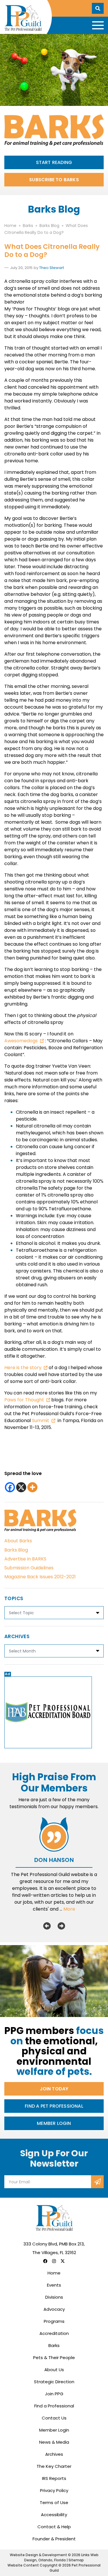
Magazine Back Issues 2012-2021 (40, 1577)
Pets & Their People (54, 2357)
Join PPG (54, 2394)
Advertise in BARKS (25, 1559)
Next (61, 1926)
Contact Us (54, 2418)
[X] (21, 1487)
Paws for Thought (25, 1400)
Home (54, 2273)
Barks (54, 2345)
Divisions (54, 2297)
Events (54, 2285)
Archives (54, 2454)
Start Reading (54, 162)
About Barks (18, 1541)
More (69, 1909)
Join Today (54, 2089)
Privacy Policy (54, 2490)
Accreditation (54, 2333)
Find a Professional (54, 2406)
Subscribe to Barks (54, 180)
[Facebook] (10, 1487)
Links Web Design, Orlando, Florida (61, 2557)
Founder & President (54, 2539)
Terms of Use (54, 2502)
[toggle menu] (98, 25)
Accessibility (54, 2515)
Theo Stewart (52, 268)
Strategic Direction (54, 2382)
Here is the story (23, 1368)
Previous (47, 1926)
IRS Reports (54, 2478)
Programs (54, 2321)
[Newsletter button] (97, 2182)
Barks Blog (16, 1550)
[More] (32, 1487)
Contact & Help (54, 2527)
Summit (41, 1420)
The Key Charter (54, 2466)
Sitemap (76, 2560)
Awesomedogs (21, 1041)
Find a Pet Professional (54, 2106)
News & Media (54, 2442)
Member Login (54, 2123)
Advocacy (54, 2309)
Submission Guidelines (29, 1568)
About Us (54, 2370)
